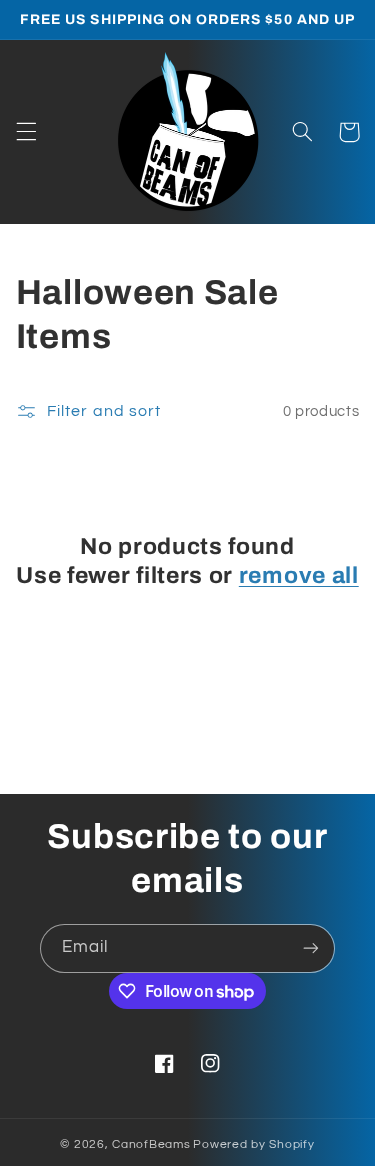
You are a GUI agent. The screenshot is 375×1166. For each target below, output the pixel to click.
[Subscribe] (311, 948)
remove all (299, 575)
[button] (26, 132)
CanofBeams (151, 1144)
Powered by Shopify (253, 1144)
